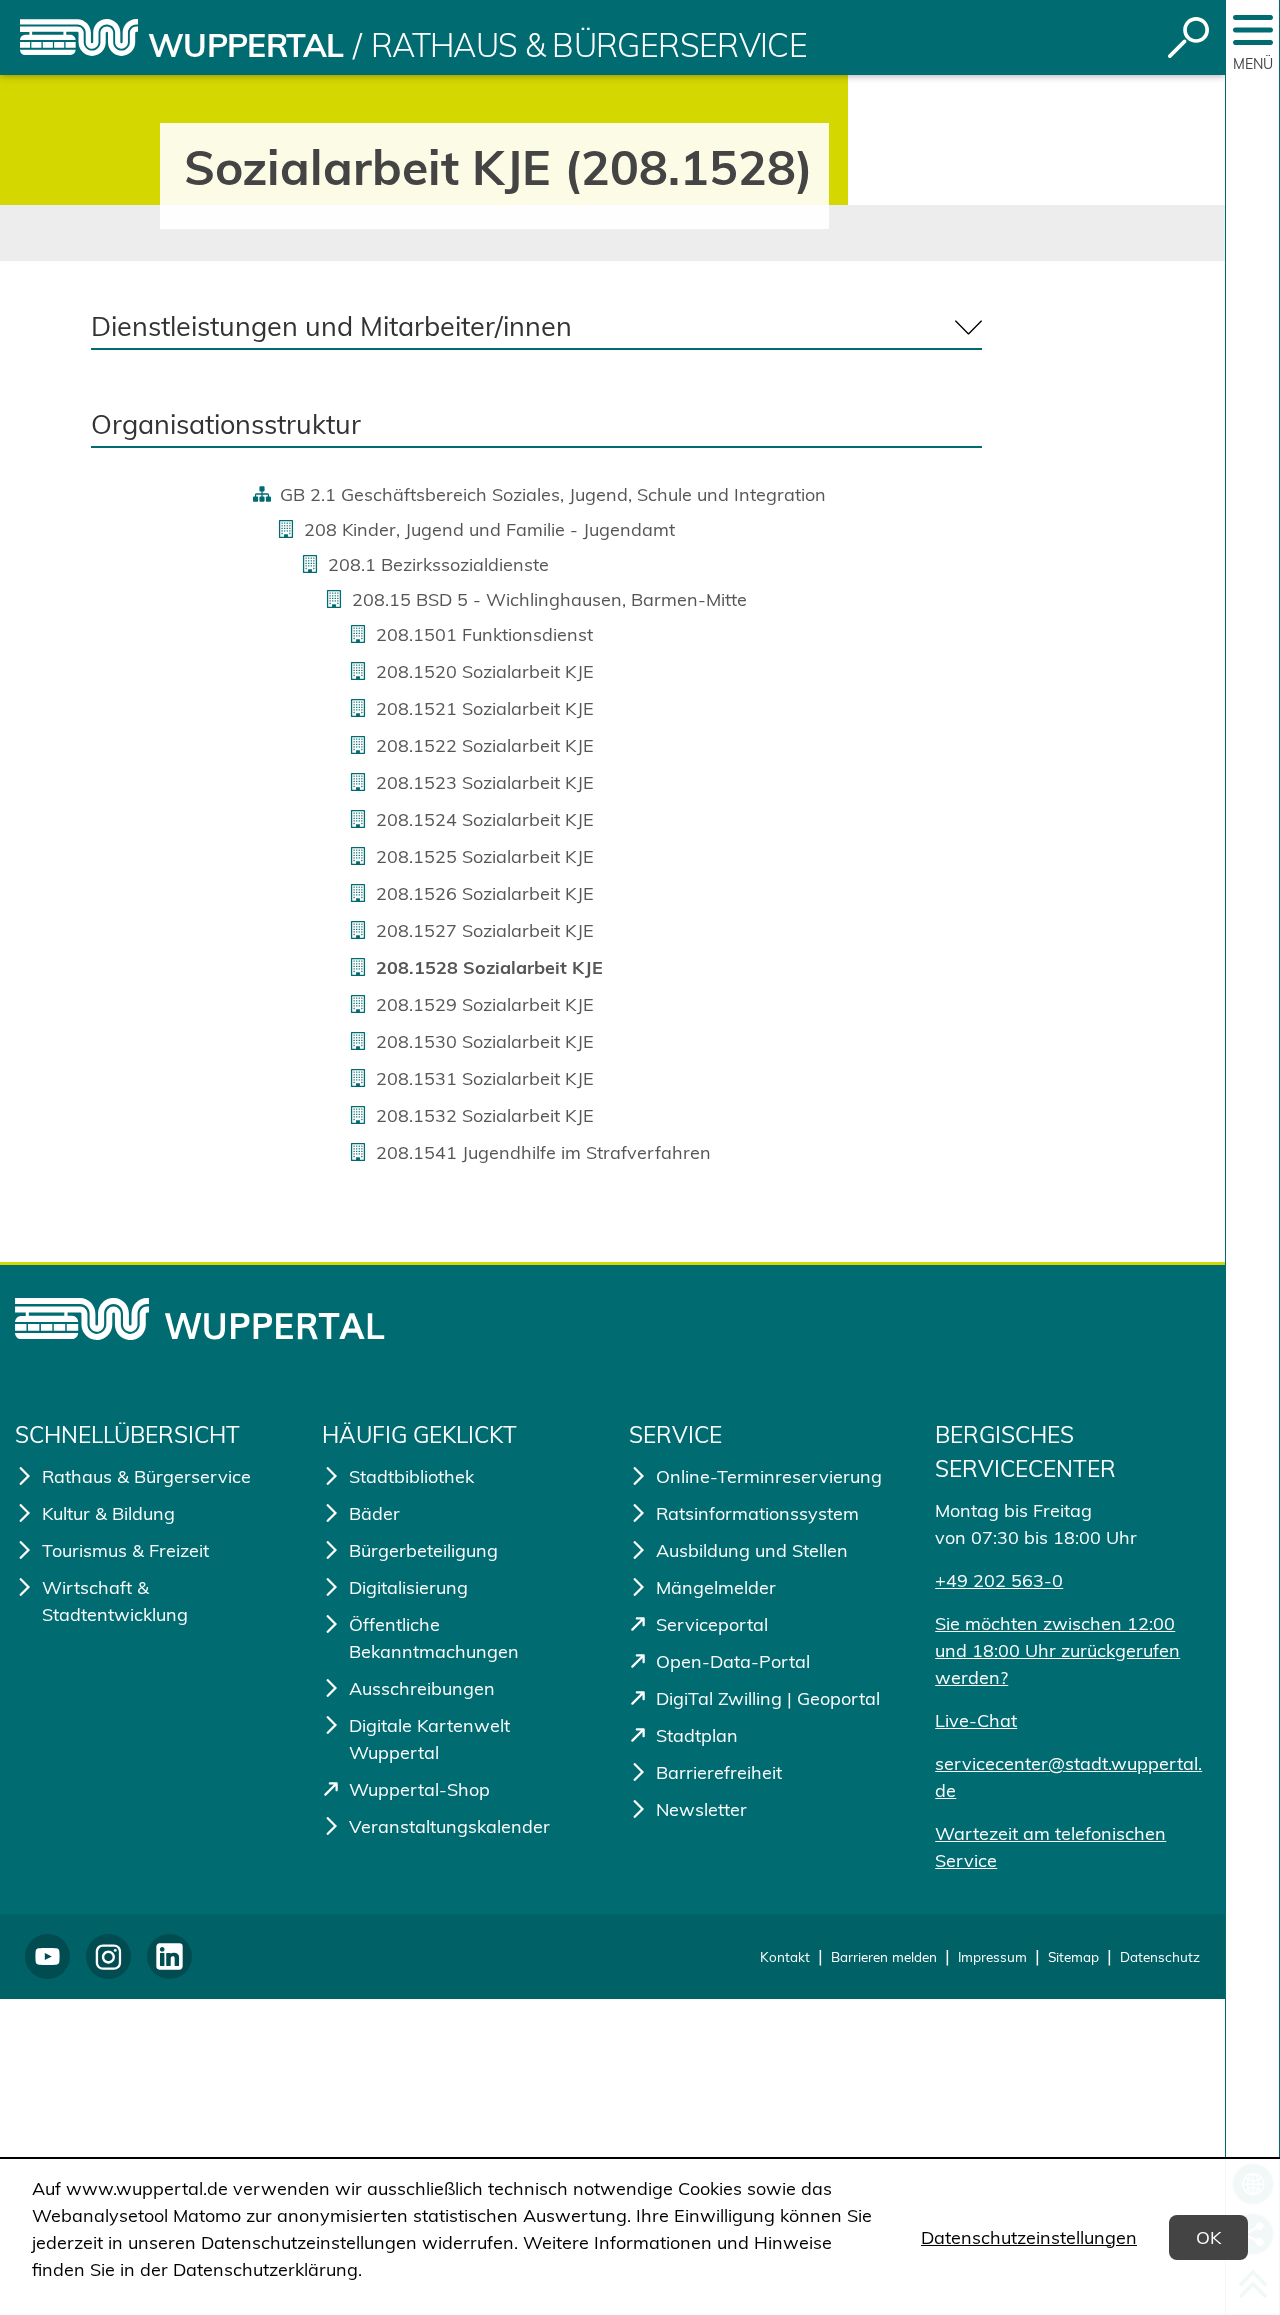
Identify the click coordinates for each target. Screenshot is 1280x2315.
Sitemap (1073, 1956)
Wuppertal (245, 45)
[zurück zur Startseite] (79, 37)
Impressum (992, 1956)
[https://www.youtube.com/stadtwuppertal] (47, 1956)
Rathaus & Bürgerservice (589, 45)
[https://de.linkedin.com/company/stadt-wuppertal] (169, 1956)
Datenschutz (1160, 1956)
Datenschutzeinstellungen (1029, 2237)
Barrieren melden (884, 1956)
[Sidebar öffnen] (1253, 30)
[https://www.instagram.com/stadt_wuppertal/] (108, 1956)
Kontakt (785, 1956)
